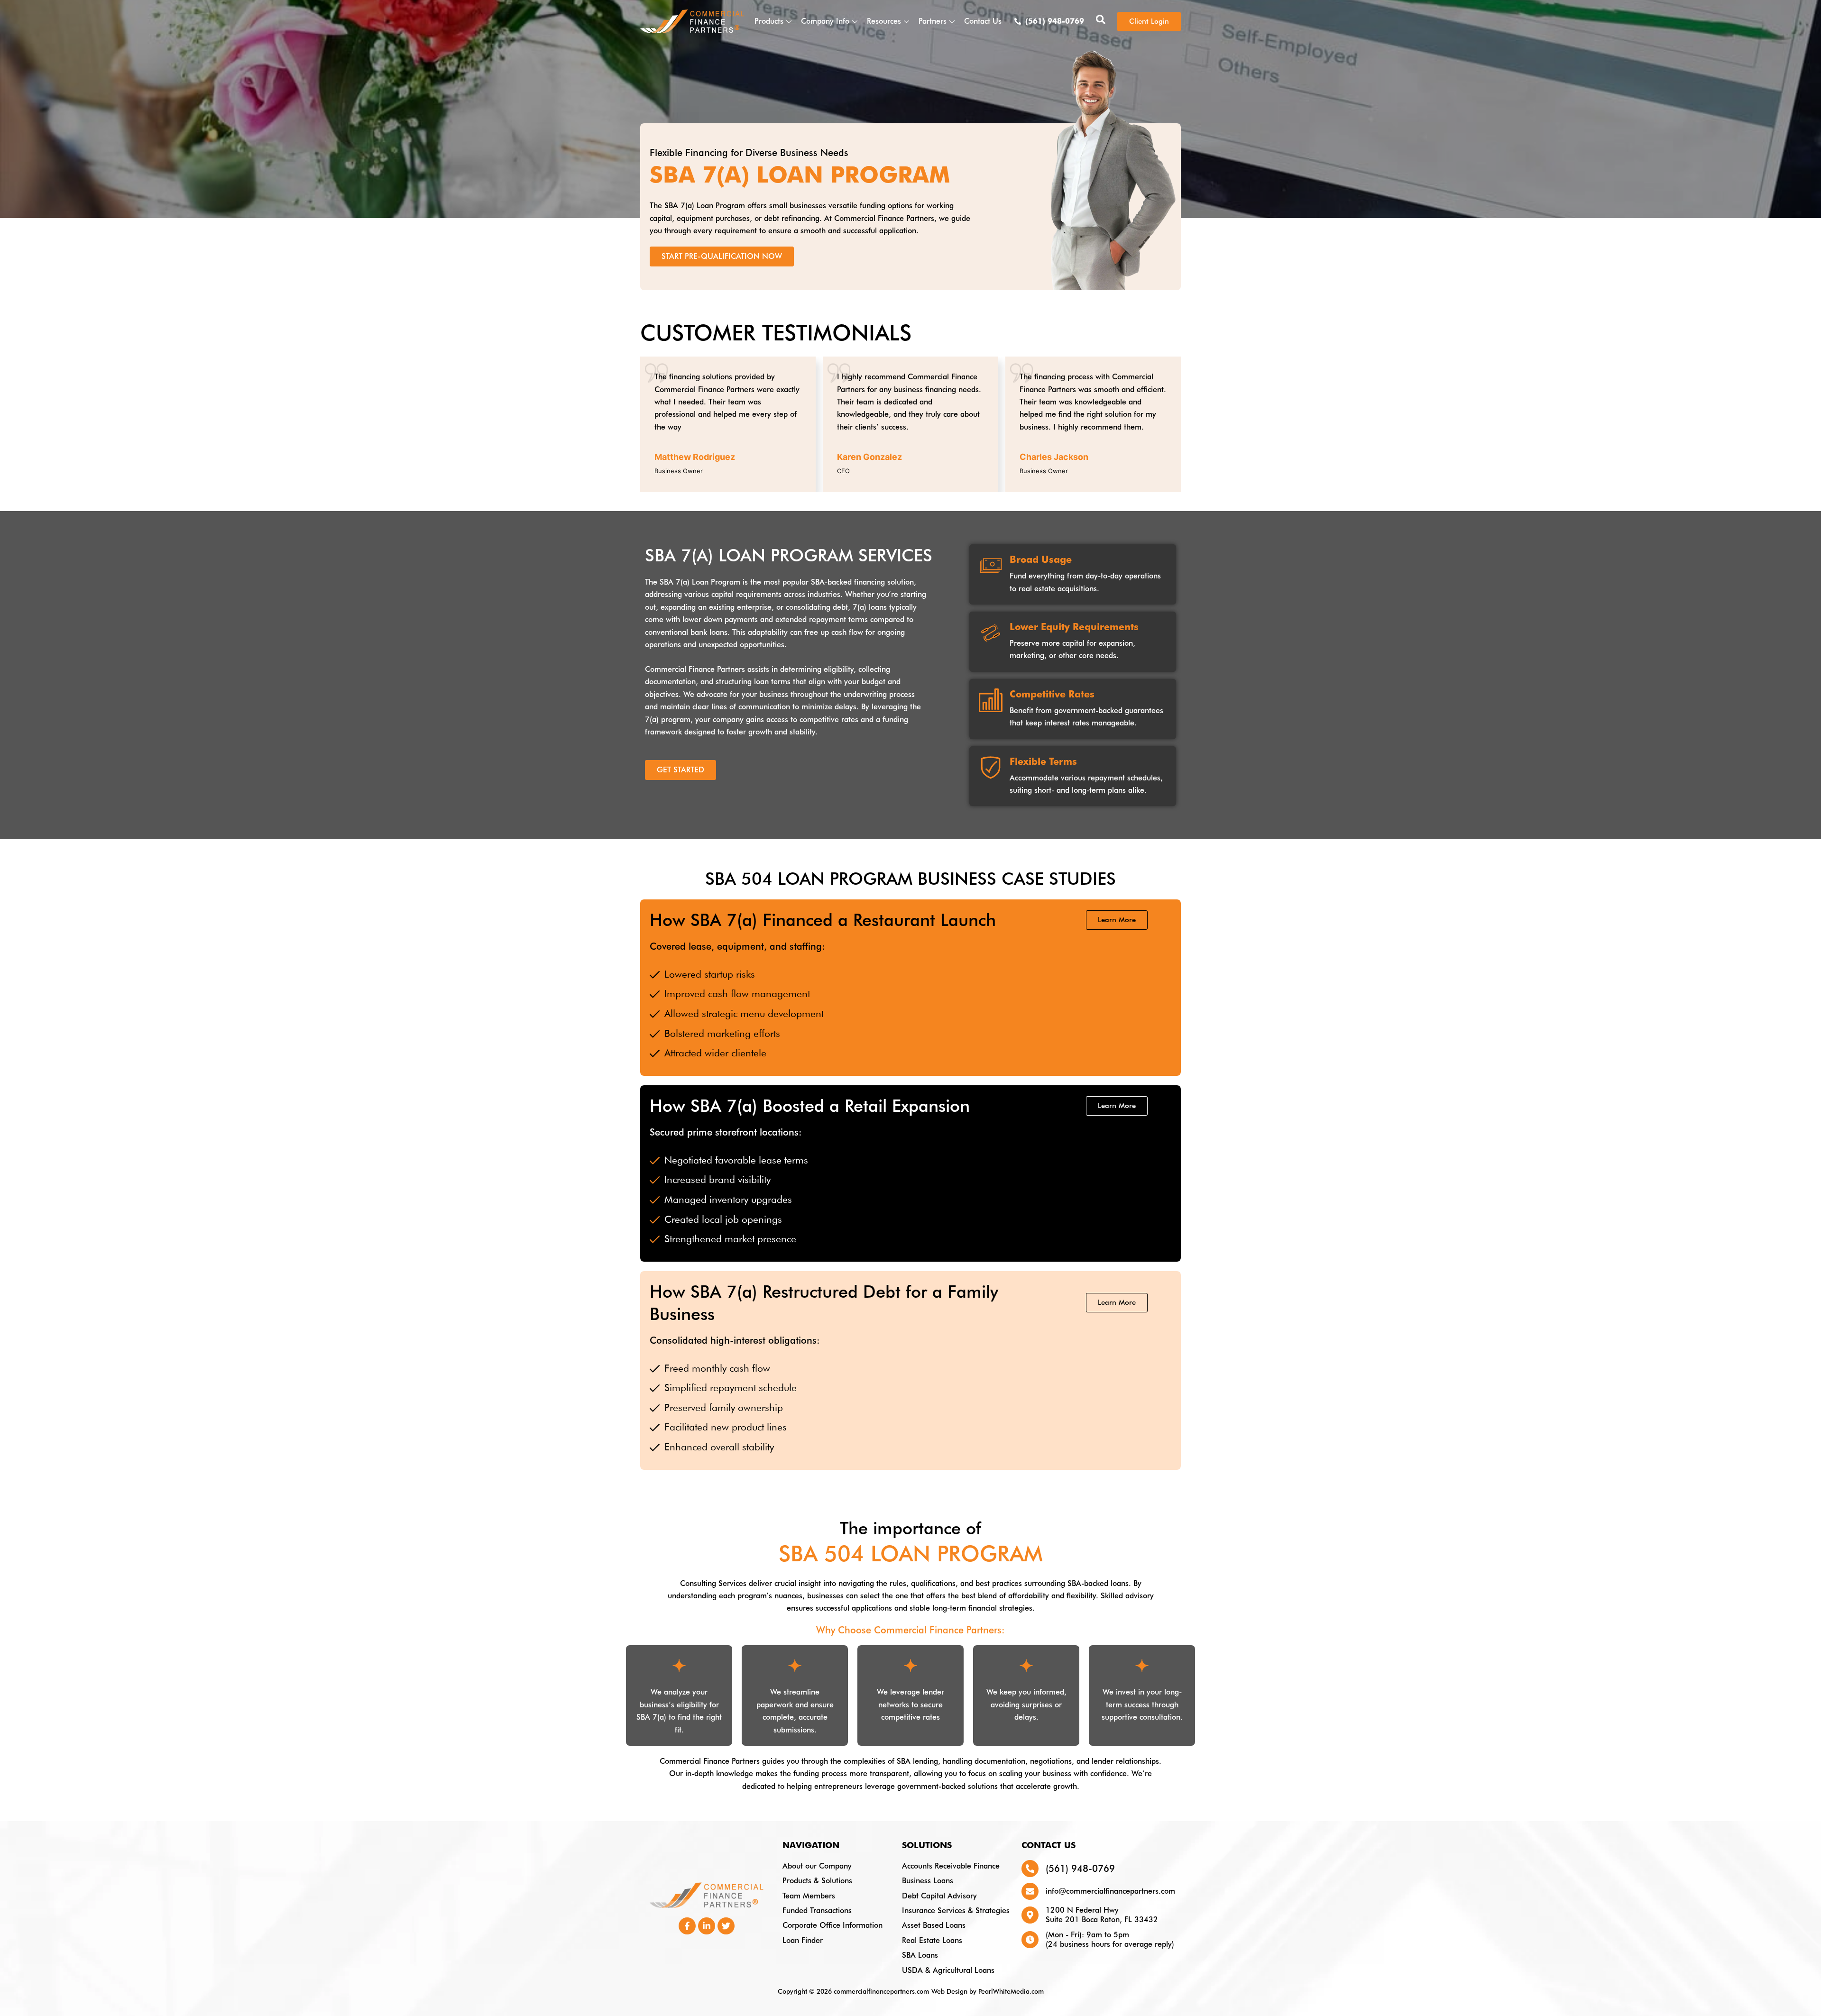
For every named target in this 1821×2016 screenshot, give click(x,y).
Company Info (825, 21)
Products (769, 21)
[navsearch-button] (1101, 21)
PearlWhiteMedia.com (1011, 1991)
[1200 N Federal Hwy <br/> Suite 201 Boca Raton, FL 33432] (1030, 1915)
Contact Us (983, 21)
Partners (933, 21)
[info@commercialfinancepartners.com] (1030, 1891)
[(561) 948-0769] (1030, 1869)
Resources (884, 21)
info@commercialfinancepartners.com (1110, 1891)
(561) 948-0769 (1080, 1869)
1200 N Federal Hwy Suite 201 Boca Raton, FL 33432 (1102, 1915)
